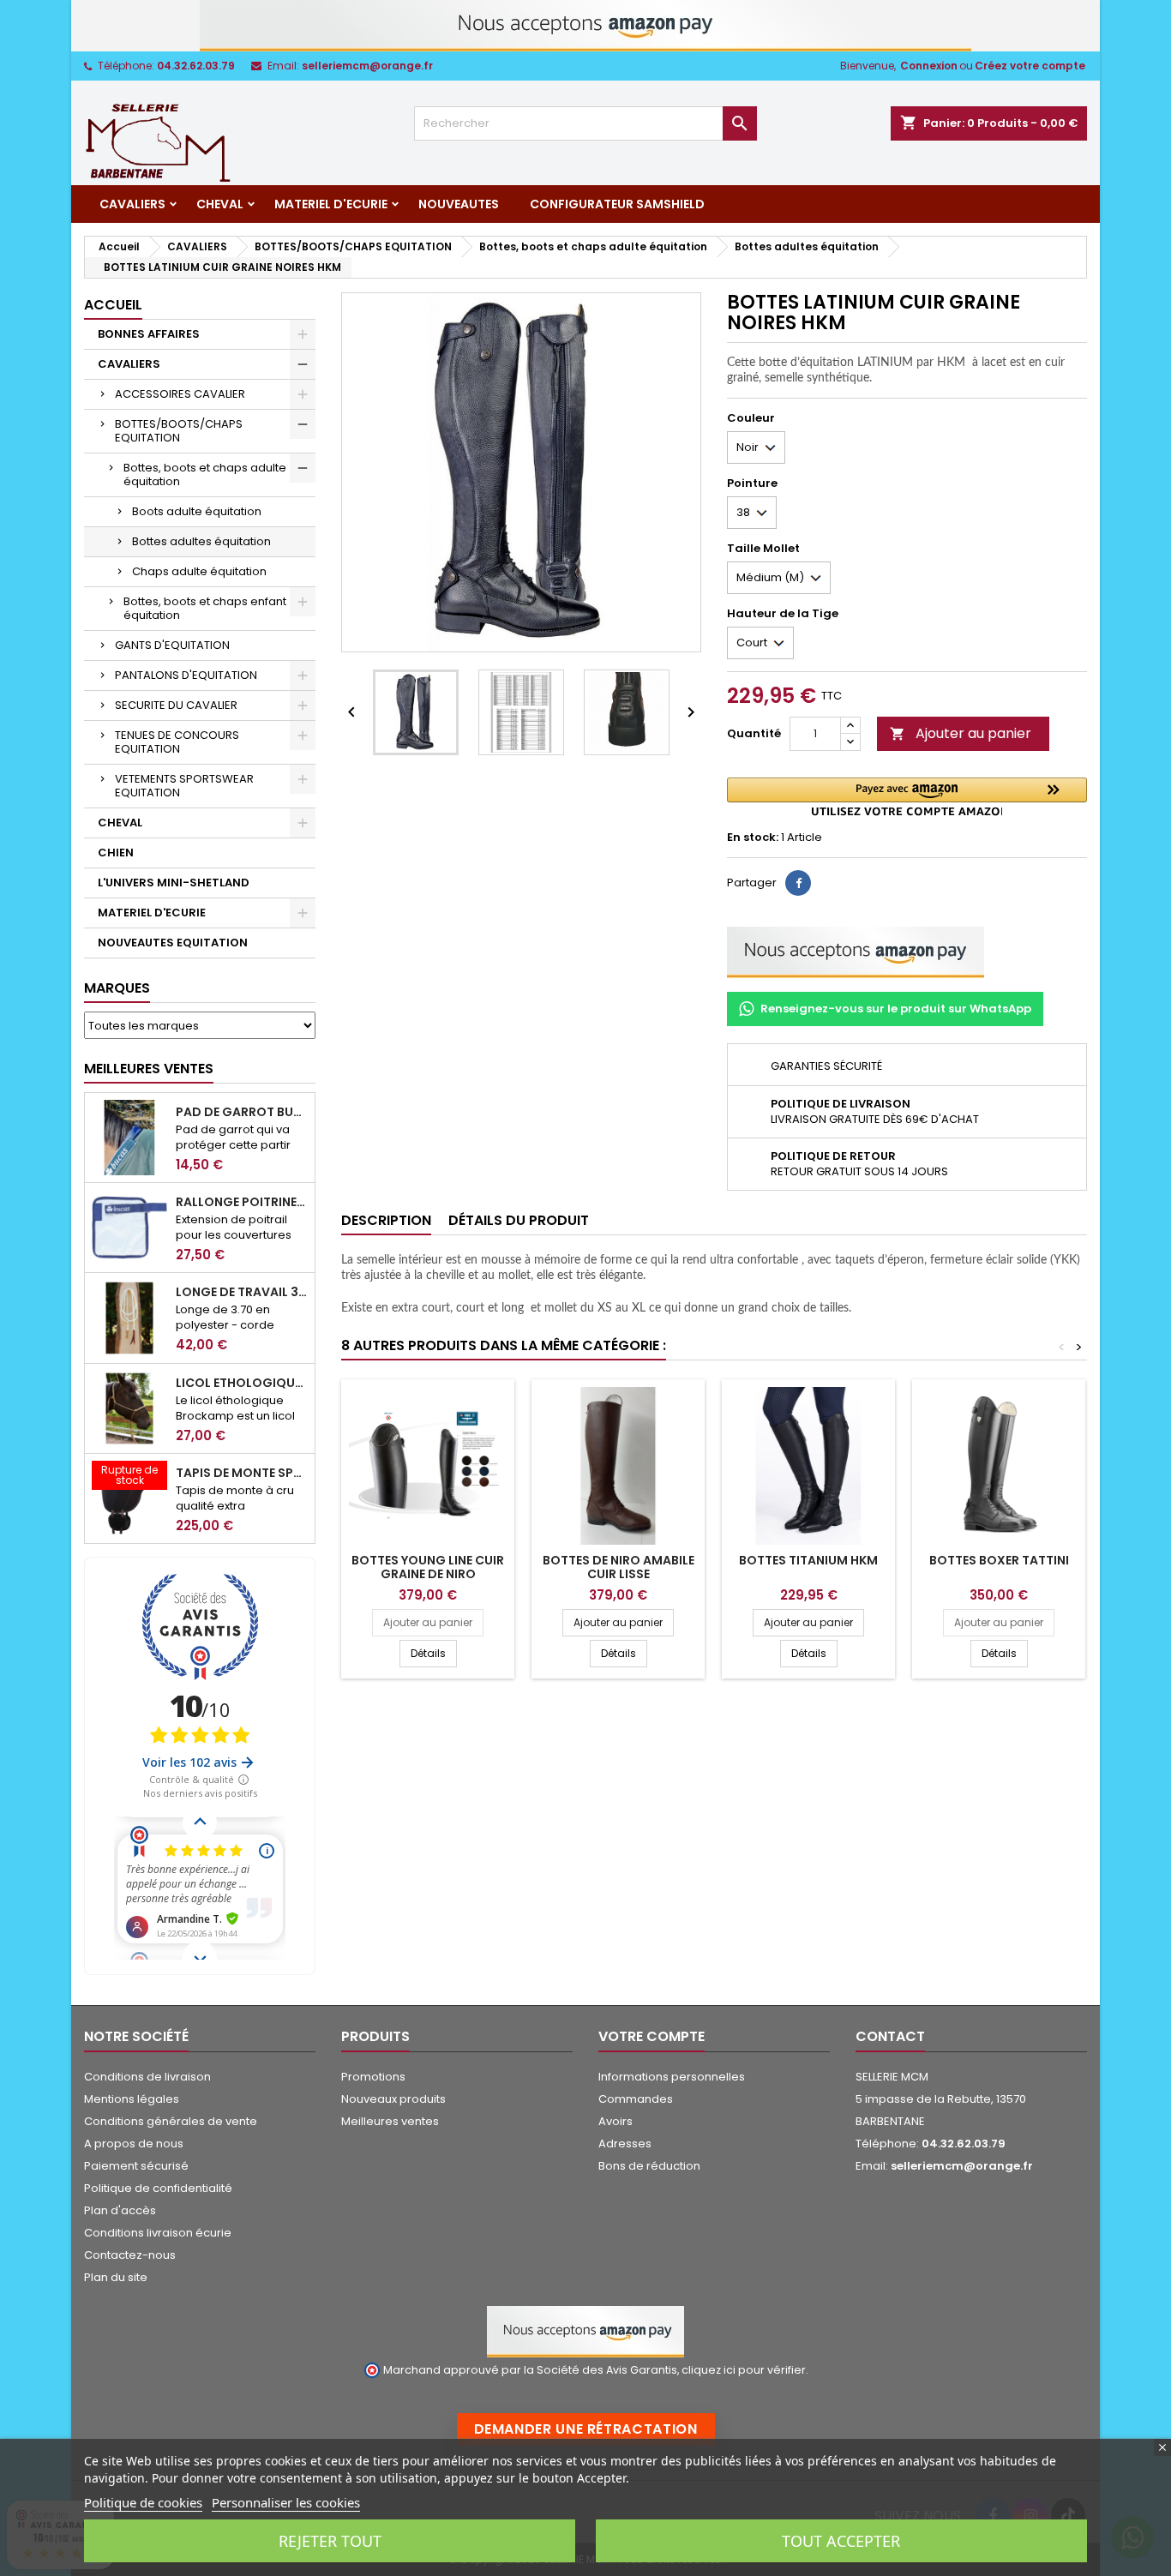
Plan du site (116, 2277)
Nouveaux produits (393, 2099)
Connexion (929, 66)
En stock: (753, 838)
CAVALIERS (132, 204)
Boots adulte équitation (197, 511)
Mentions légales (132, 2099)
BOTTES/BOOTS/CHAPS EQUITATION (179, 431)
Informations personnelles (672, 2077)
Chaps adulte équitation (199, 571)
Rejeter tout (330, 2541)
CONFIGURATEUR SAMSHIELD (617, 204)
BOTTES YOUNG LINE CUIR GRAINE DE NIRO (428, 1567)
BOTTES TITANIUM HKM (808, 1560)
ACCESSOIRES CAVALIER (180, 394)
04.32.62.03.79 (196, 66)
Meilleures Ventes (149, 1069)
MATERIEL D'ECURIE (331, 204)
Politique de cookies (143, 2502)
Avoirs (616, 2121)
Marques (117, 988)
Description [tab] (386, 1220)
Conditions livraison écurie (158, 2233)
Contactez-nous (130, 2255)
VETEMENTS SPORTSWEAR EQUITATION (184, 786)
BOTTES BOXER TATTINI (999, 1560)
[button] (907, 797)
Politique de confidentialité (158, 2188)
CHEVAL (220, 204)
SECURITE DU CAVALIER (176, 705)
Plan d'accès (120, 2210)
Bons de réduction (649, 2166)
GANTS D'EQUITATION (172, 645)
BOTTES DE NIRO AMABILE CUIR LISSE (619, 1567)
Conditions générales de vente (171, 2121)
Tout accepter (841, 2541)
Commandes (636, 2099)
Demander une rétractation (586, 2429)
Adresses (625, 2144)
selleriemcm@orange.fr (367, 66)
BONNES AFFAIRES (149, 334)
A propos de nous (134, 2144)
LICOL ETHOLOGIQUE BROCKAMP (242, 1383)
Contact (890, 2036)
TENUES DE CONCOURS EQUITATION (177, 742)
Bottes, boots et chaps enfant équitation (205, 608)
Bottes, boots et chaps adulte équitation (205, 474)
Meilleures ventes (390, 2121)
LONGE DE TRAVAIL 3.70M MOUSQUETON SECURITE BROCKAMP (242, 1292)
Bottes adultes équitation (201, 541)
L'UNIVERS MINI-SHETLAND (174, 883)
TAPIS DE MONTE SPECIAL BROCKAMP (242, 1473)
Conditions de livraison (147, 2077)
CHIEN (116, 853)
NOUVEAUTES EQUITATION (173, 943)
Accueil (113, 305)
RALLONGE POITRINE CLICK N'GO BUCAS (242, 1202)
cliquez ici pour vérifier (744, 2370)
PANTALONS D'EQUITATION (186, 675)
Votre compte (652, 2036)
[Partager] (798, 883)
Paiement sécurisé (136, 2166)
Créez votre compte (1030, 66)
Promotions (373, 2077)
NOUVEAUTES (459, 204)
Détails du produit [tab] (519, 1220)
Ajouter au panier (961, 733)
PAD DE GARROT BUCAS (242, 1112)
